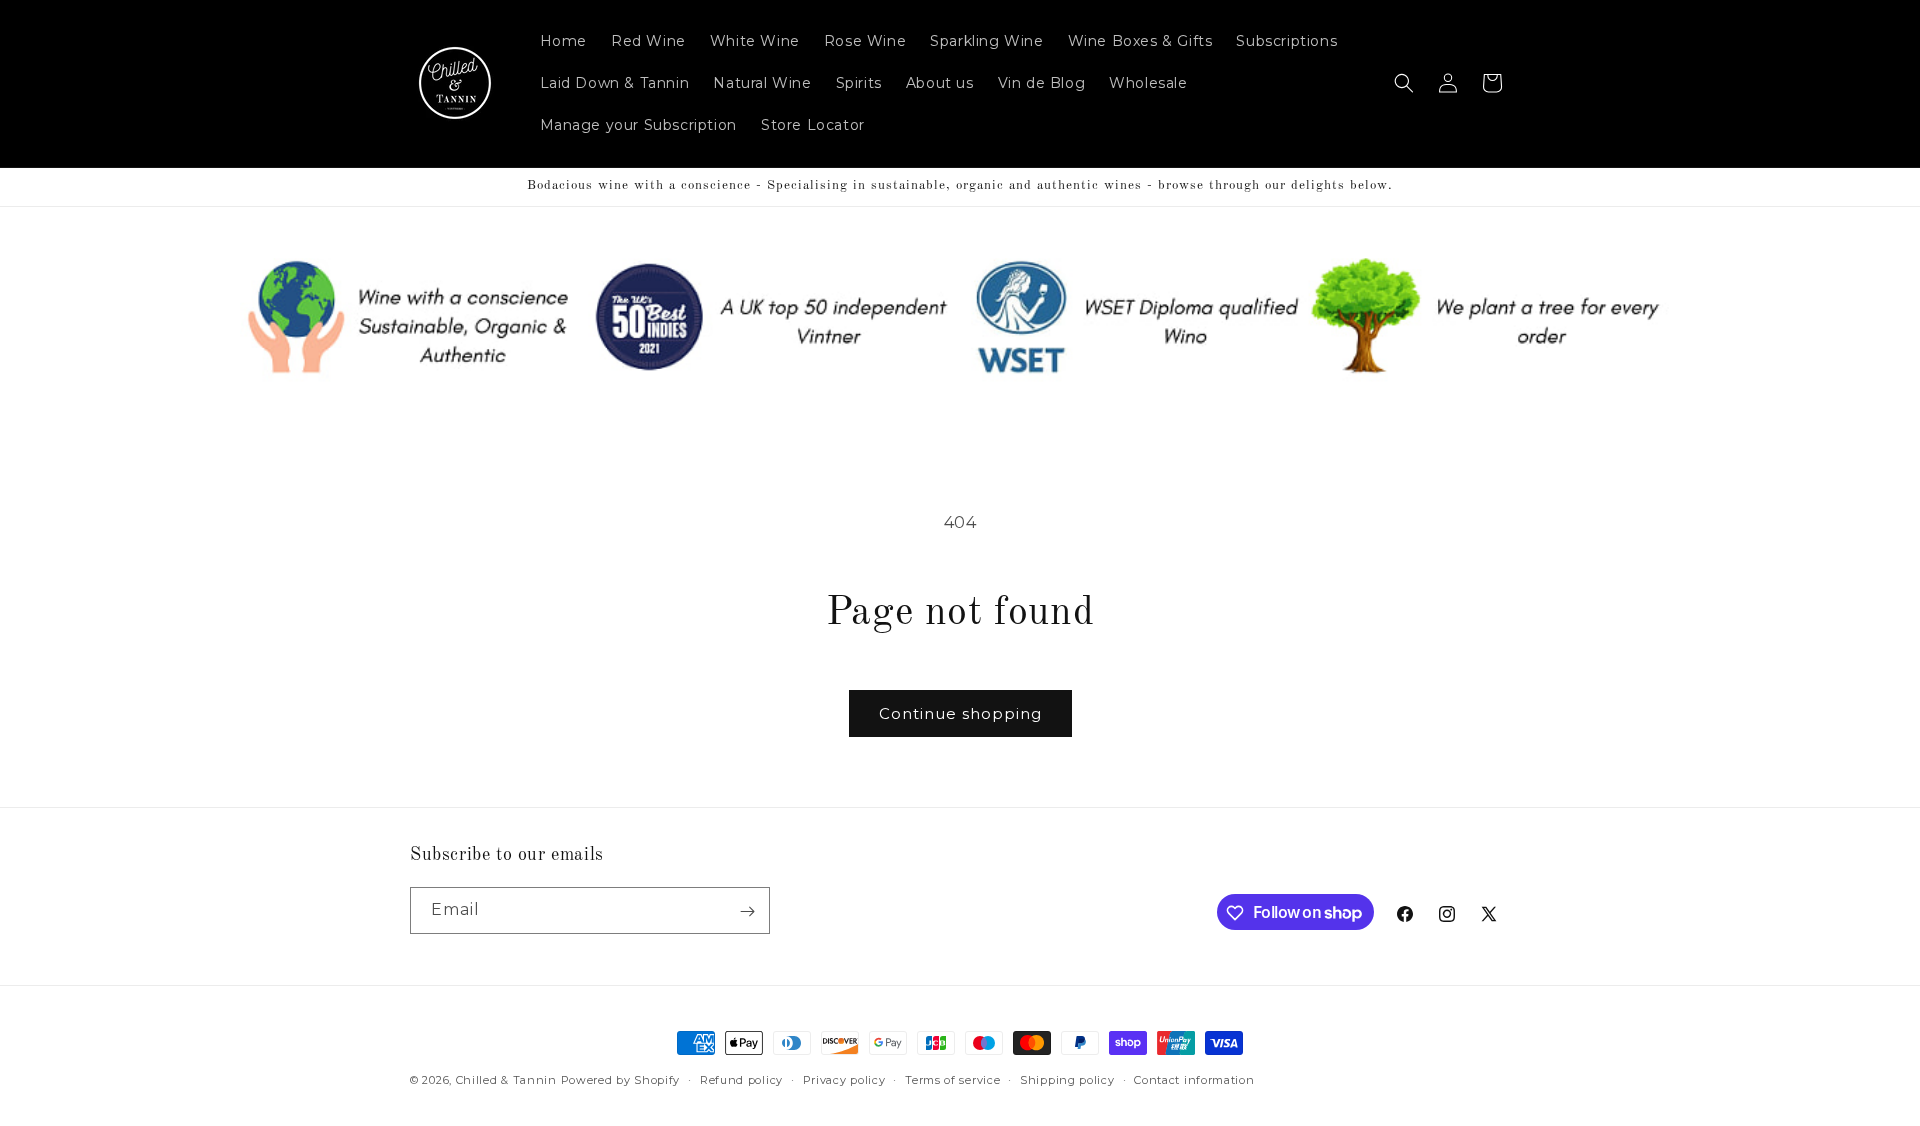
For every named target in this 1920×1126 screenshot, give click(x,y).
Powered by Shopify (621, 1080)
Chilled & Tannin (506, 1080)
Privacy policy (844, 1079)
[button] (1404, 83)
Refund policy (741, 1079)
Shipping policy (1067, 1079)
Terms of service (952, 1079)
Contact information (1194, 1079)
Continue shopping (960, 713)
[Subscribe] (747, 911)
